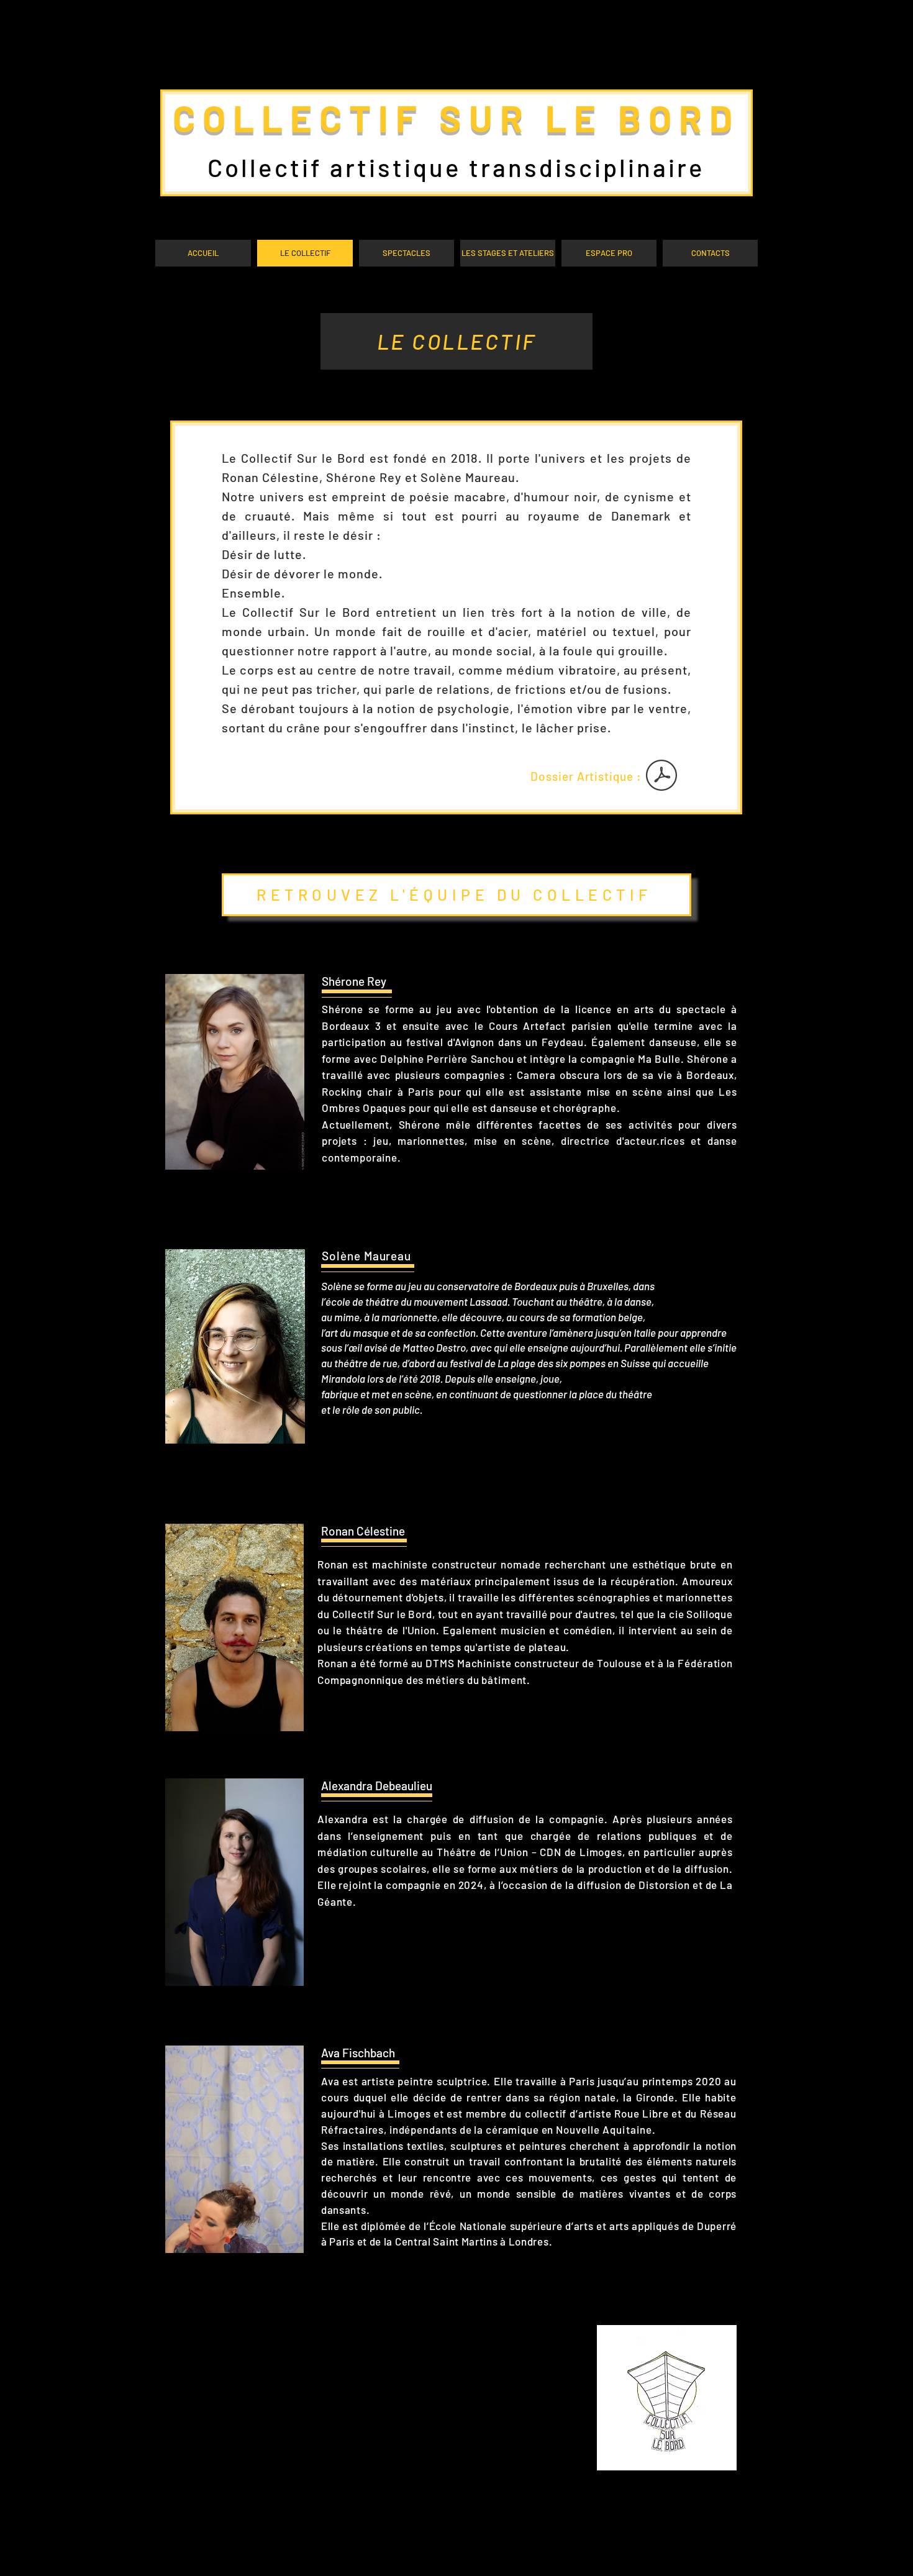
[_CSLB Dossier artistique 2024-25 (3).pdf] (661, 777)
